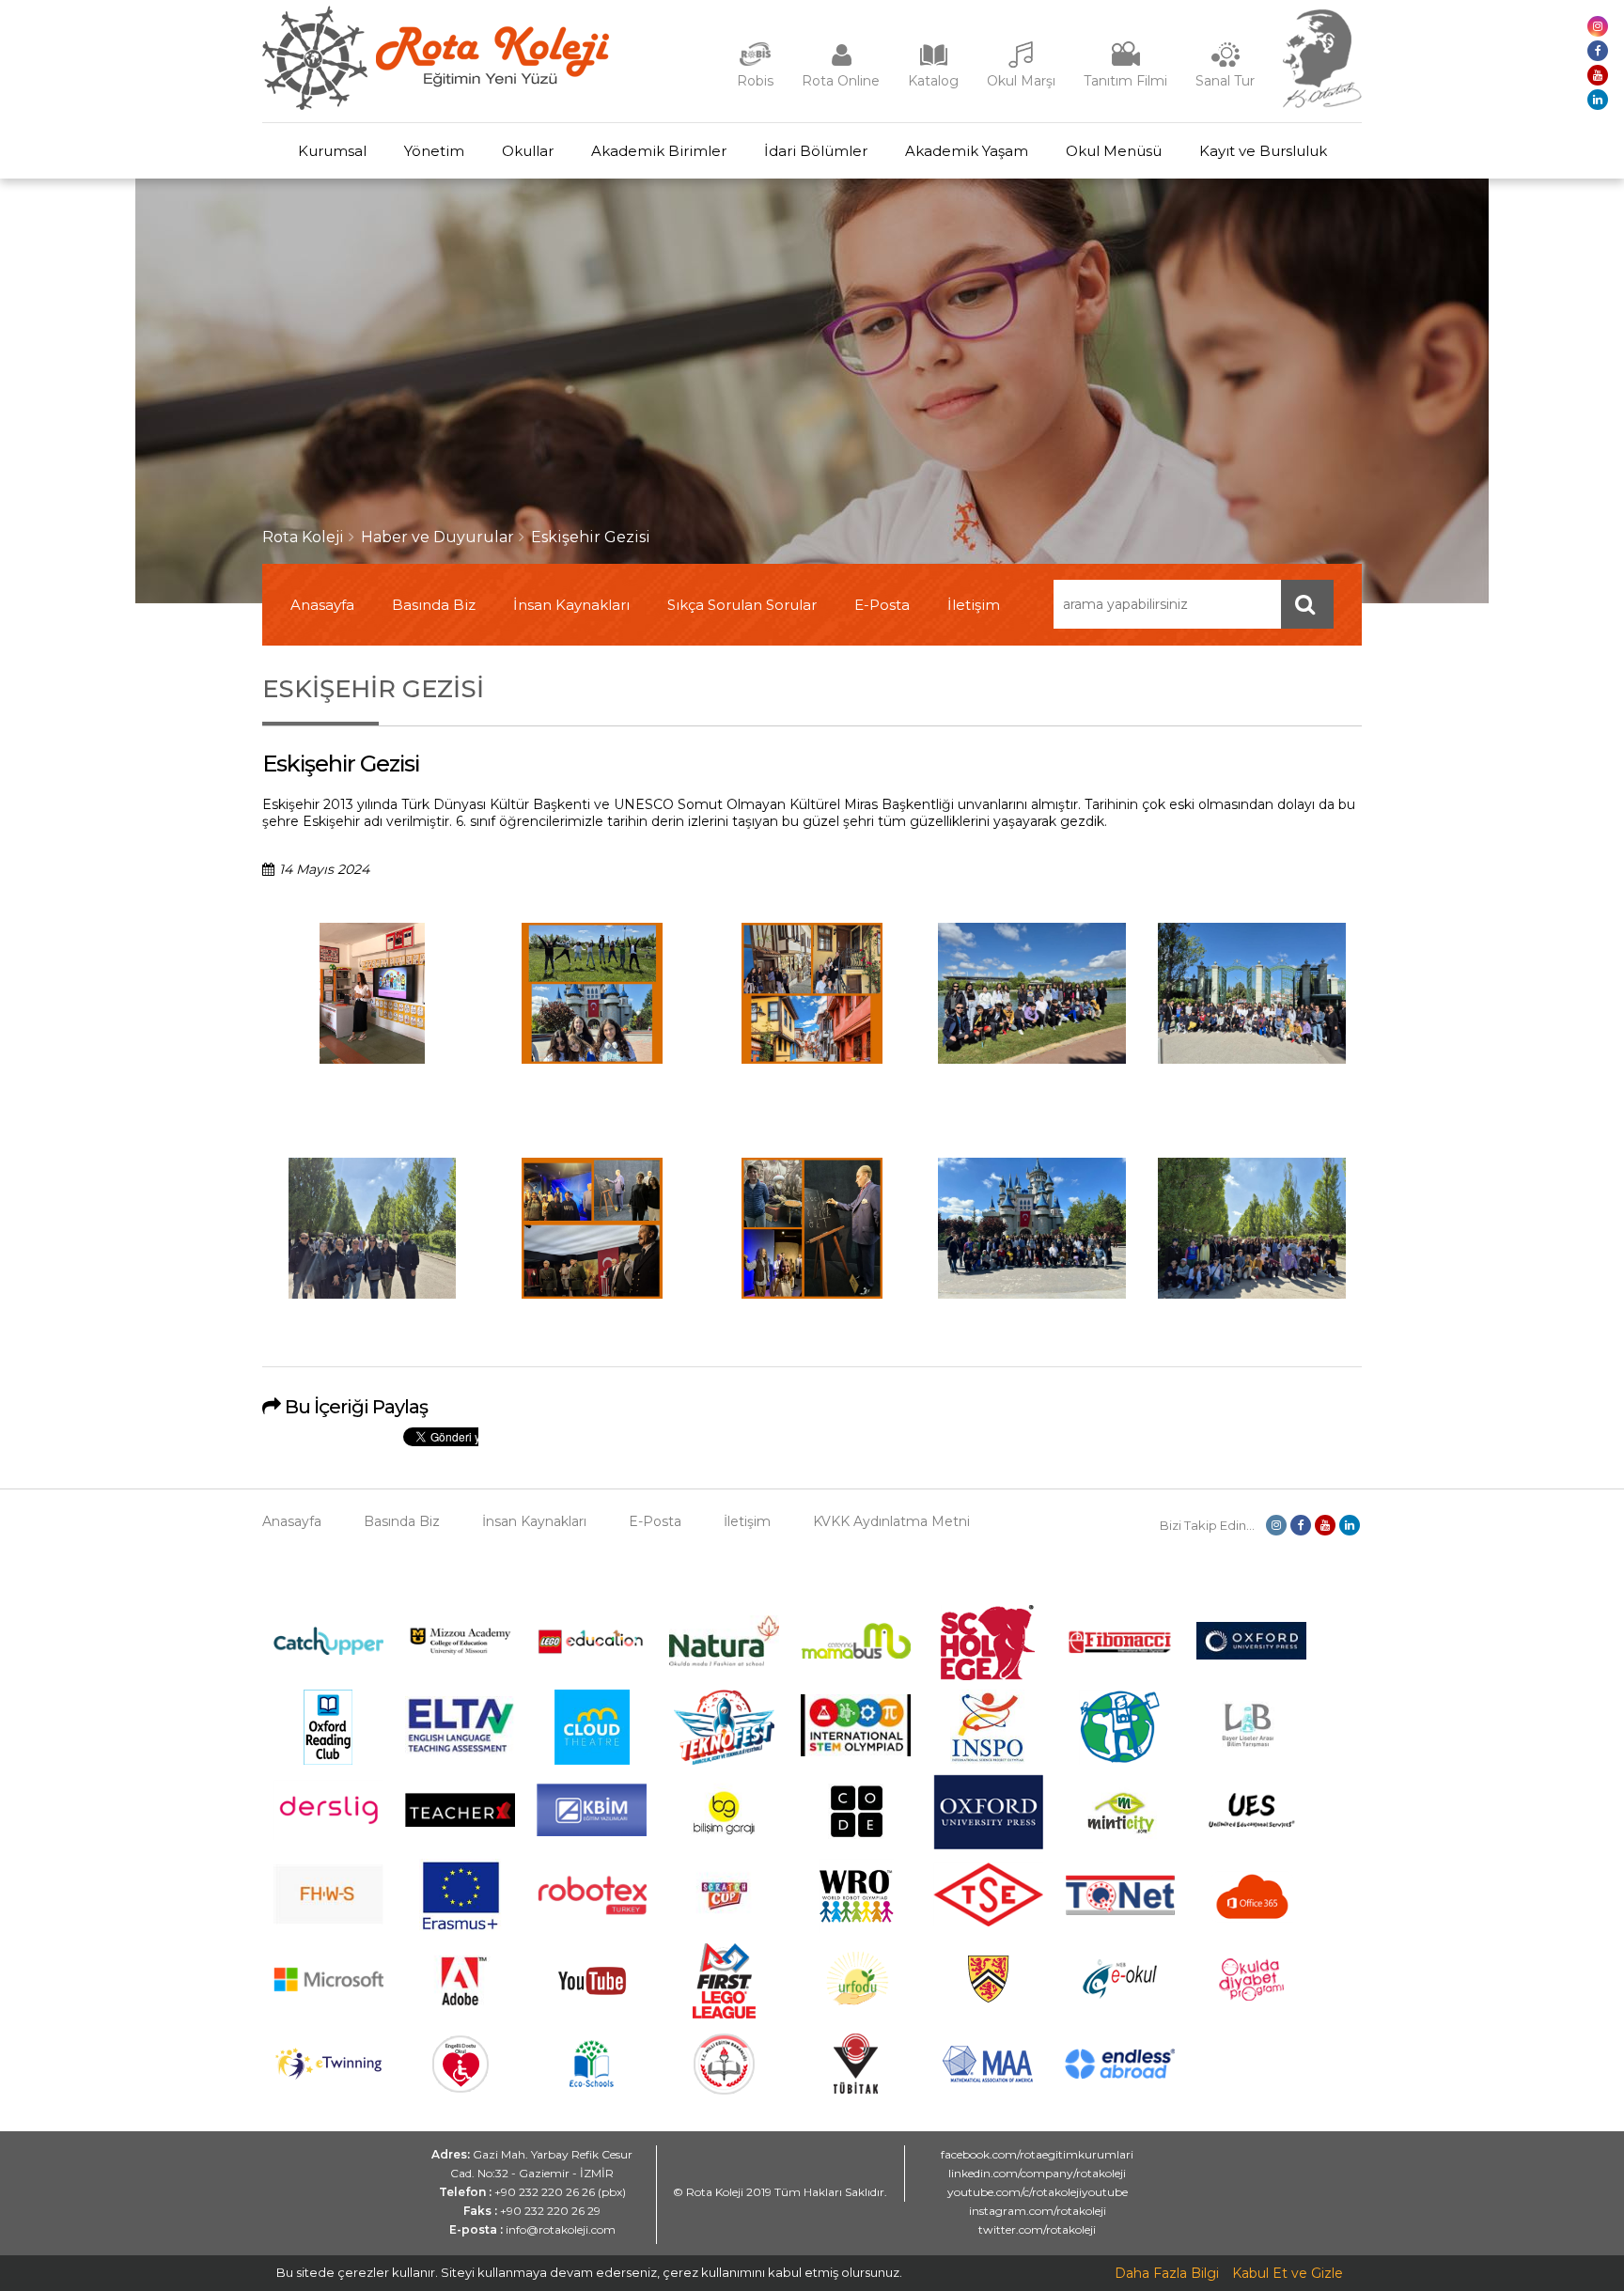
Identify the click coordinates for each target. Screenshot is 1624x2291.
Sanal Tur (1225, 81)
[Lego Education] (592, 1652)
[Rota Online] (841, 64)
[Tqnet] (1120, 1910)
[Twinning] (328, 2075)
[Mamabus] (856, 1654)
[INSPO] (988, 1760)
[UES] (1251, 1839)
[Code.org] (856, 1845)
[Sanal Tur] (1226, 64)
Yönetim (434, 151)
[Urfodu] (856, 2014)
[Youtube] (592, 2014)
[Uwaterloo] (988, 2000)
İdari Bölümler (816, 151)
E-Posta (882, 605)
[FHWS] (328, 1920)
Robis (755, 81)
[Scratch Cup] (724, 1925)
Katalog (933, 81)
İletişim (974, 605)
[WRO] (856, 1929)
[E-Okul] (1120, 1994)
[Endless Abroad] (1120, 2074)
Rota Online (841, 81)
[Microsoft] (328, 2005)
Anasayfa (322, 605)
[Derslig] (328, 1835)
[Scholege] (988, 1675)
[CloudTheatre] (592, 1760)
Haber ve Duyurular (437, 537)
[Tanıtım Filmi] (1126, 64)
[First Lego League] (724, 2014)
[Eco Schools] (592, 2082)
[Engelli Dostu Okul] (461, 2088)
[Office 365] (1252, 1929)
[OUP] (1251, 1655)
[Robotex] (592, 1912)
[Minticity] (1120, 1845)
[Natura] (724, 1661)
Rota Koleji (303, 537)
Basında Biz (434, 605)
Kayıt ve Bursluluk (1263, 151)
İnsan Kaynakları (571, 605)
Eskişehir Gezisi (591, 537)
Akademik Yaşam (967, 151)
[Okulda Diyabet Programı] (1251, 1996)
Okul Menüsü (1114, 151)
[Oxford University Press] (988, 1845)
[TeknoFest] (724, 1760)
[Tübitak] (856, 2089)
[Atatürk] (1322, 103)
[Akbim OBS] (592, 1831)
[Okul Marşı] (1022, 64)
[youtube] (1598, 75)
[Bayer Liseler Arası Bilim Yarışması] (1252, 1760)
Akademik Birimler (659, 151)
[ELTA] (460, 1750)
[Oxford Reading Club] (328, 1760)
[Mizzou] (460, 1654)
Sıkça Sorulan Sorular (742, 605)
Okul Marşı (1021, 81)
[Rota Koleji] (436, 105)
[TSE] (988, 1922)
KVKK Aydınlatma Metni (891, 1521)
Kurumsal (332, 151)
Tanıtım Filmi (1125, 81)
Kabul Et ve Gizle (1288, 2273)
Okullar (528, 151)
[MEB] (724, 2090)
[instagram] (1598, 26)
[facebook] (1598, 51)
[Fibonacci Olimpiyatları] (1120, 1649)
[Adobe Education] (460, 2014)
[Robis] (755, 62)
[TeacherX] (460, 1822)
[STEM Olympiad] (856, 1752)
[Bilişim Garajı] (724, 1845)
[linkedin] (1598, 100)
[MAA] (988, 2078)
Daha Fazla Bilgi (1167, 2273)
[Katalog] (933, 64)
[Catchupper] (328, 1650)
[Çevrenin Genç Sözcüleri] (1120, 1760)
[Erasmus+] (461, 1929)
